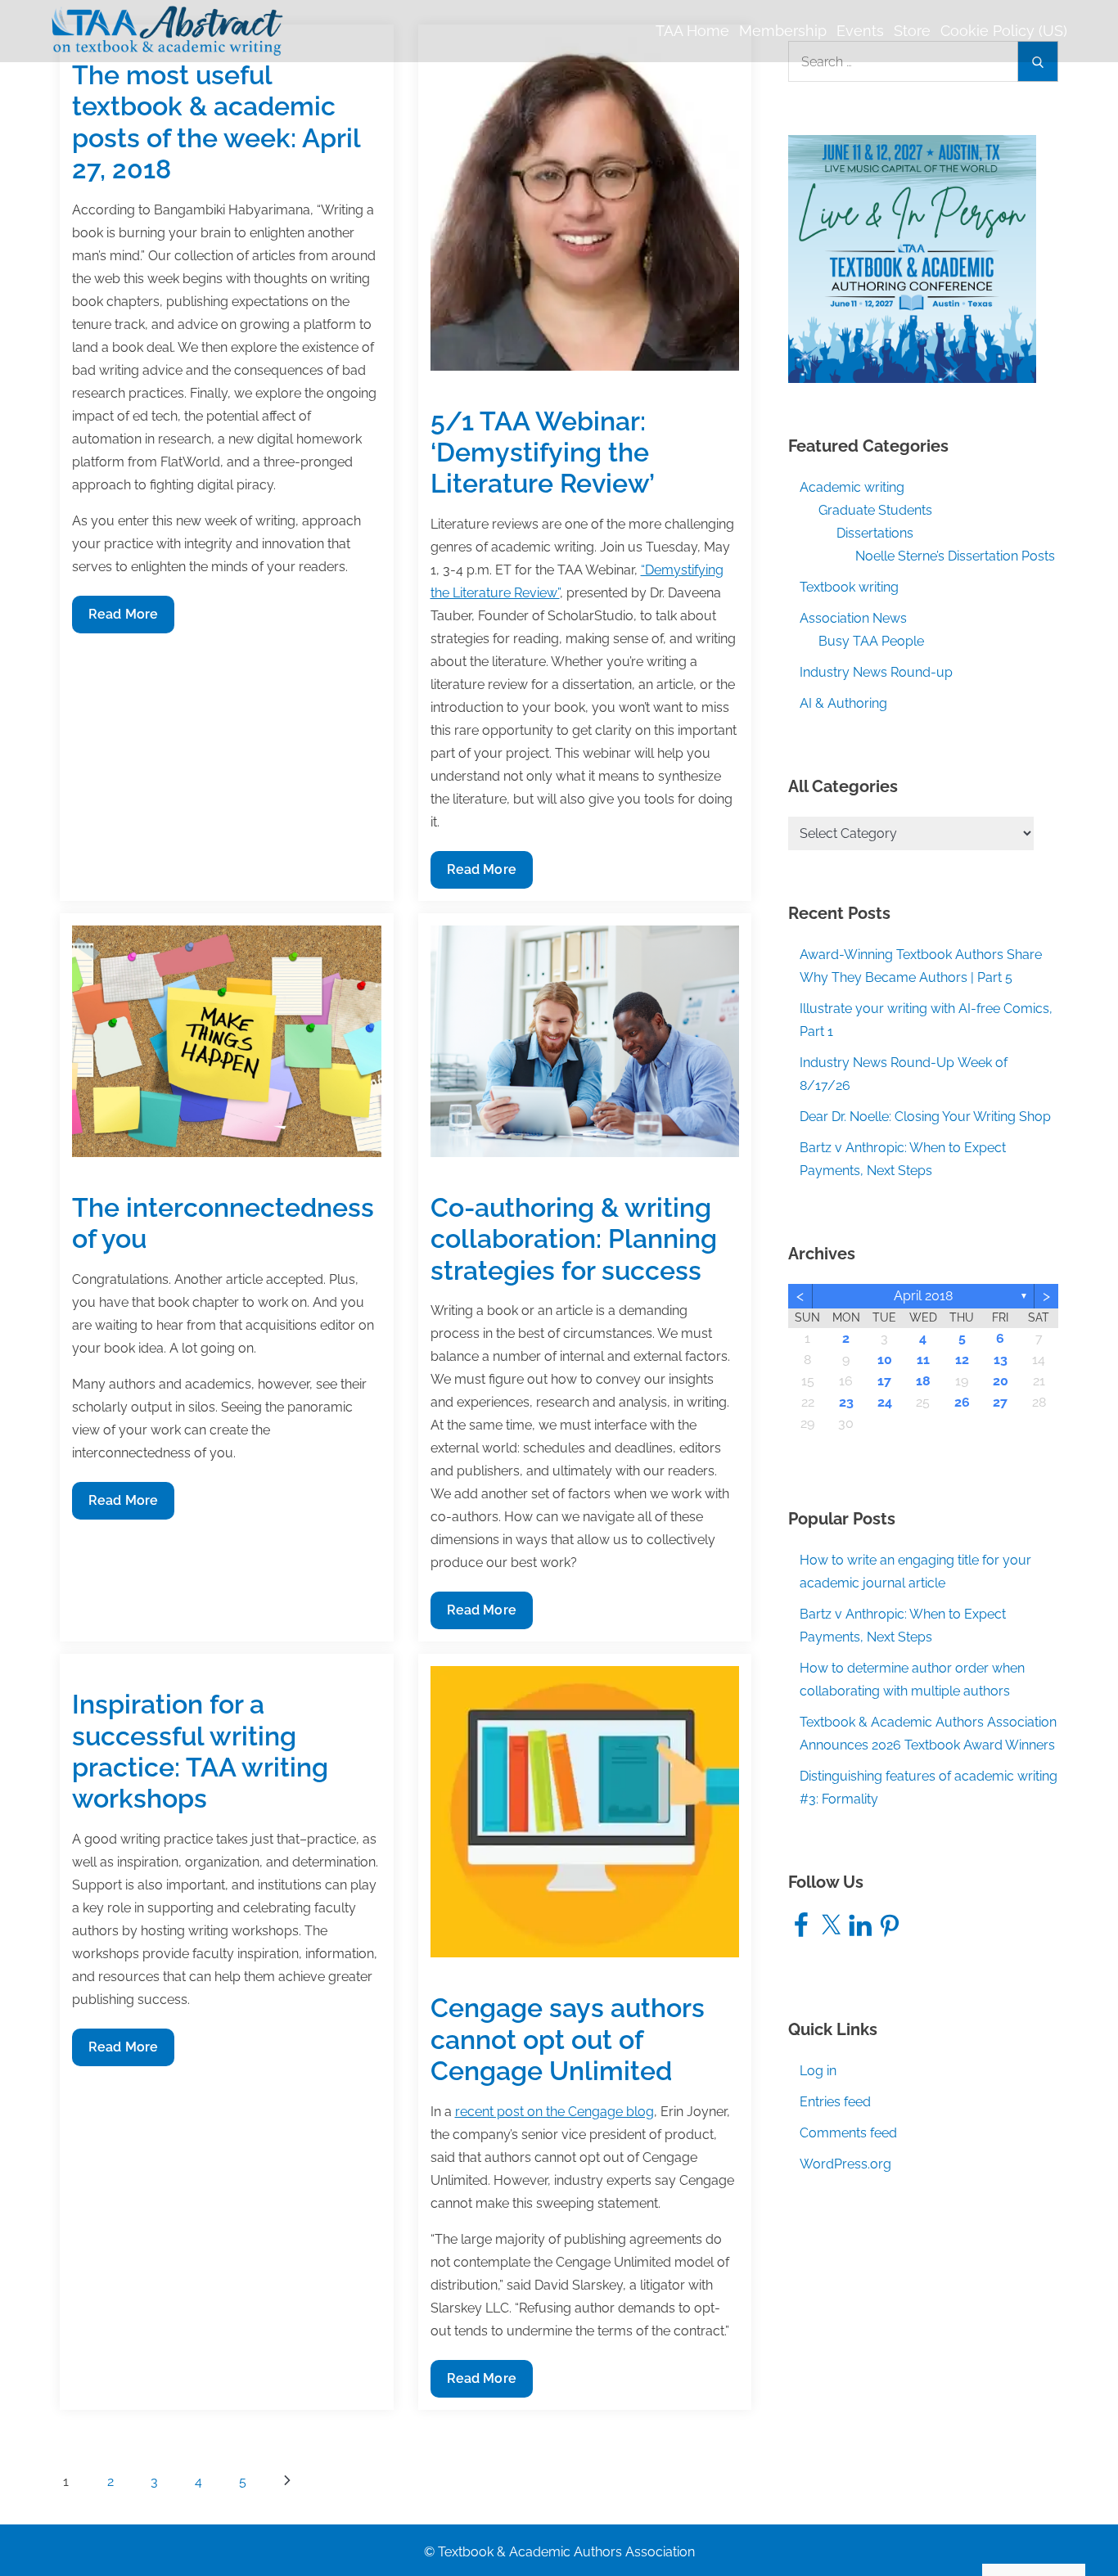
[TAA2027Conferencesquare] (912, 258)
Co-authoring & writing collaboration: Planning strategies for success (574, 1239)
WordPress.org (845, 2164)
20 (1001, 1381)
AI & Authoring (843, 703)
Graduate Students (875, 510)
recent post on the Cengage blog (554, 2112)
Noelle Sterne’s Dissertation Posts (955, 556)
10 (885, 1360)
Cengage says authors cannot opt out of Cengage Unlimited (568, 2039)
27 (1000, 1402)
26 (962, 1402)
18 (923, 1381)
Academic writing (852, 487)
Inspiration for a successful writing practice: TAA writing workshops (200, 1751)
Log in (818, 2071)
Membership (783, 31)
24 (885, 1402)
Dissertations (875, 533)
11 (923, 1360)
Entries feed (835, 2102)
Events (860, 31)
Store (912, 31)
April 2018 (923, 1296)
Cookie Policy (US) (1004, 31)
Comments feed (848, 2133)
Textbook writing (849, 587)
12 (962, 1360)
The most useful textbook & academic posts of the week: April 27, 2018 (216, 122)
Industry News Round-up (876, 672)
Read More (123, 619)
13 (1001, 1360)
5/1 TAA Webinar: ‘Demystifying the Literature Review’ (543, 453)
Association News (853, 618)
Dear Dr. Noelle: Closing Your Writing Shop (925, 1117)
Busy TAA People (871, 641)
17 (884, 1381)
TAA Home (692, 31)
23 (846, 1402)
